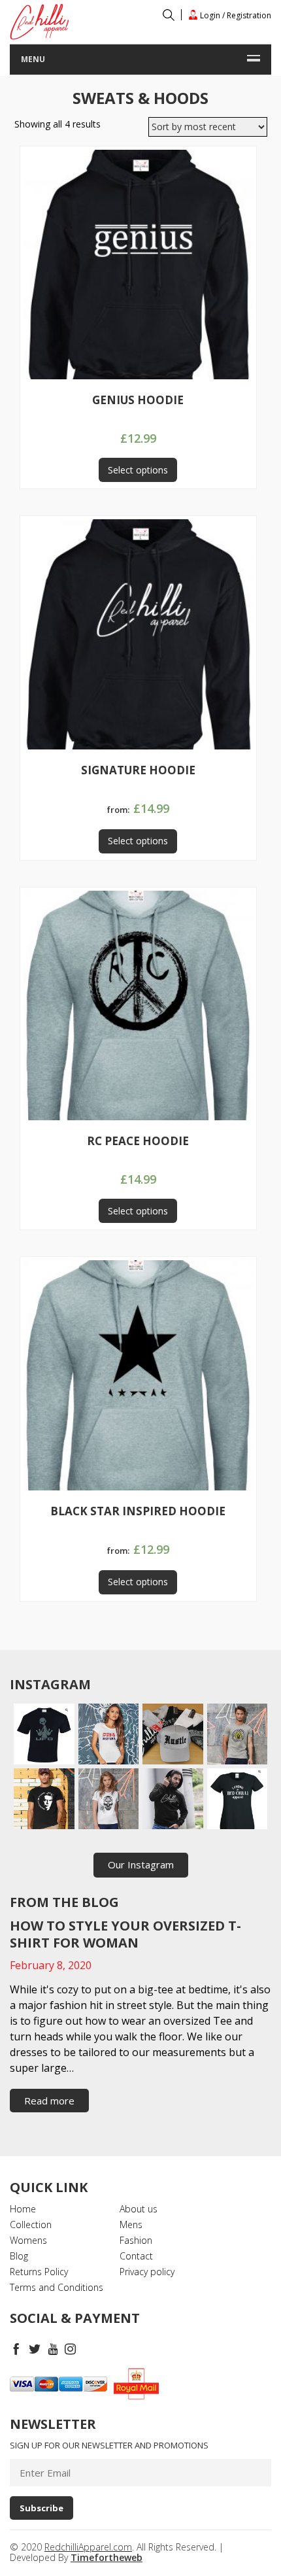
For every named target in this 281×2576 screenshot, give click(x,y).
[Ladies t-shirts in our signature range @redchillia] (238, 1799)
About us (139, 2209)
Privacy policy (147, 2272)
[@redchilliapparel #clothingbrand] (109, 1734)
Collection (31, 2224)
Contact (136, 2256)
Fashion (136, 2240)
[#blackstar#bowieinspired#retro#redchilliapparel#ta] (44, 1799)
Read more (49, 2101)
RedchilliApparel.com (88, 2547)
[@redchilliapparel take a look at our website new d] (44, 1734)
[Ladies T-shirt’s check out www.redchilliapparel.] (109, 1799)
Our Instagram (141, 1864)
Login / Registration (235, 15)
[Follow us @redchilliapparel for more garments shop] (238, 1734)
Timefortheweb (107, 2557)
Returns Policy (39, 2272)
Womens (28, 2240)
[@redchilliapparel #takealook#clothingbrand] (173, 1734)
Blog (19, 2256)
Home (23, 2209)
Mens (131, 2224)
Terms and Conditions (57, 2287)
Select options (138, 470)
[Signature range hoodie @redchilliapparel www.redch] (173, 1799)
